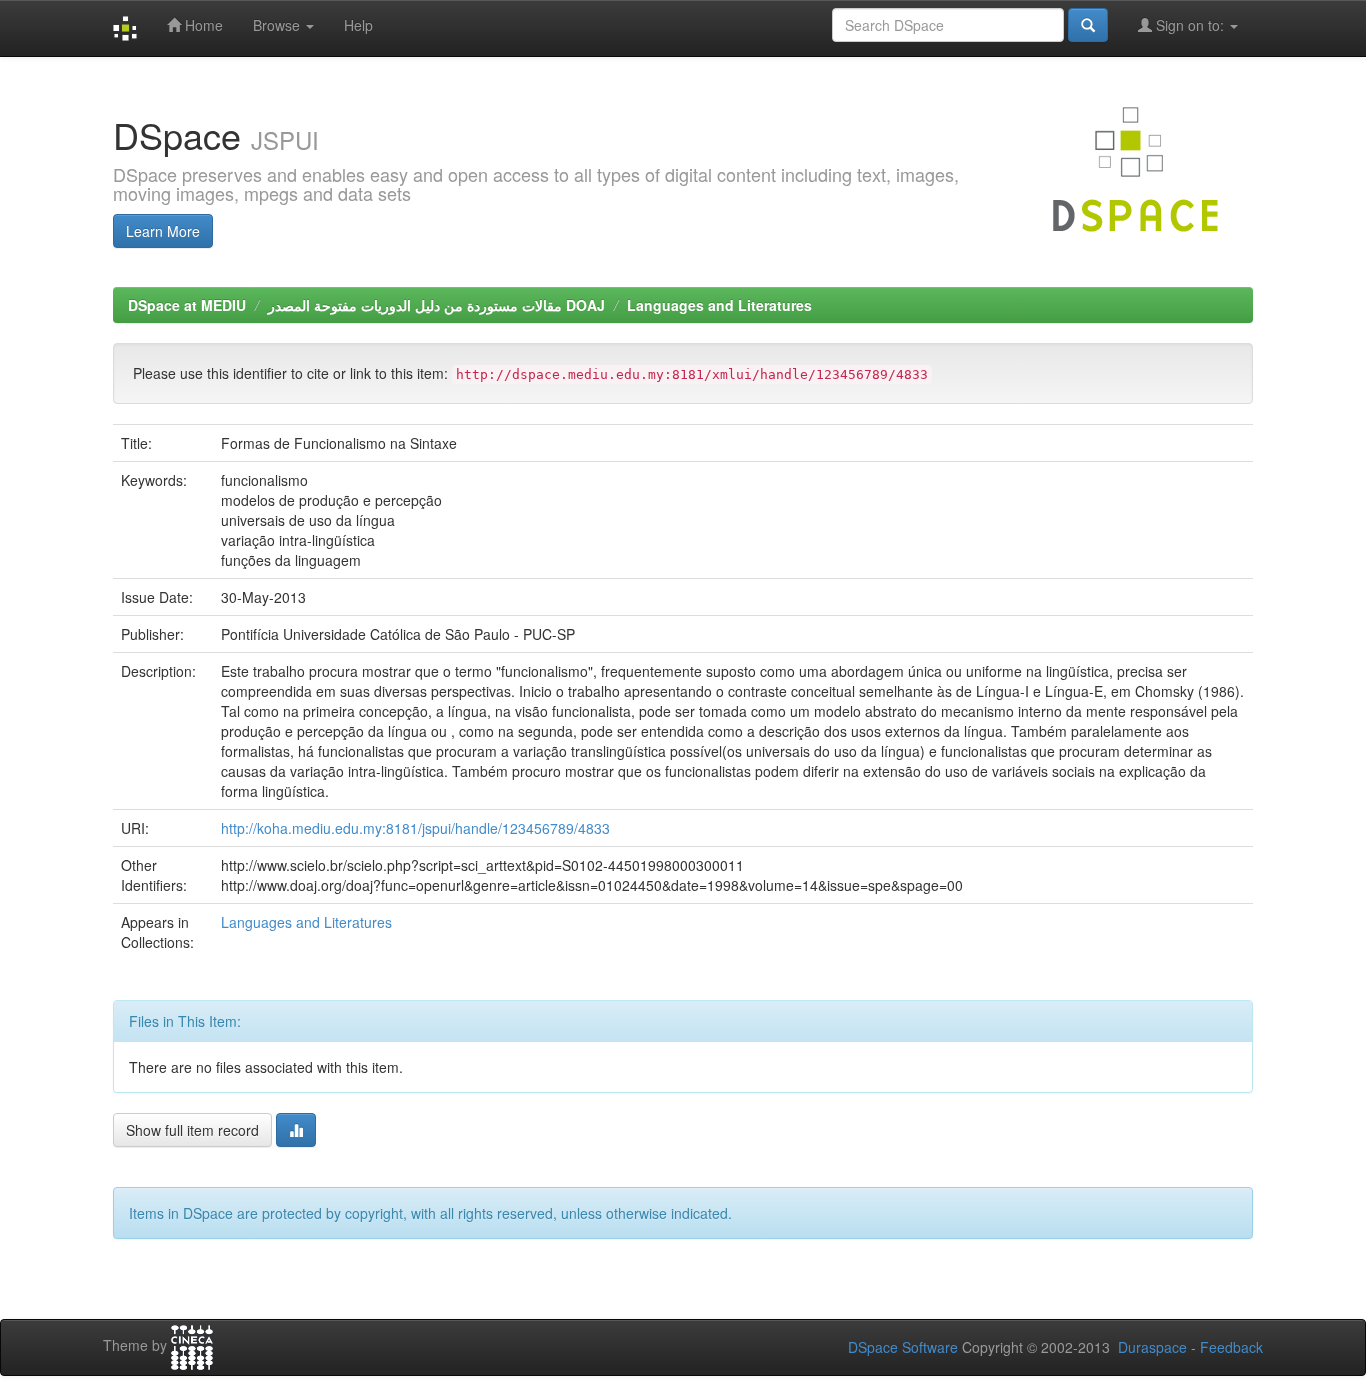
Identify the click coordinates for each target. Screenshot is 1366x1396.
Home (202, 25)
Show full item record (192, 1130)
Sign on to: (1190, 25)
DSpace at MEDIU (187, 305)
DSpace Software (903, 1347)
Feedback (1231, 1347)
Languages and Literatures (719, 305)
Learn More (163, 231)
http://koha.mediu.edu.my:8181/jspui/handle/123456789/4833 (415, 828)
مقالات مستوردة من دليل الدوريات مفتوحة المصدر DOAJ (436, 305)
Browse (278, 25)
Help (358, 25)
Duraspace (1152, 1347)
